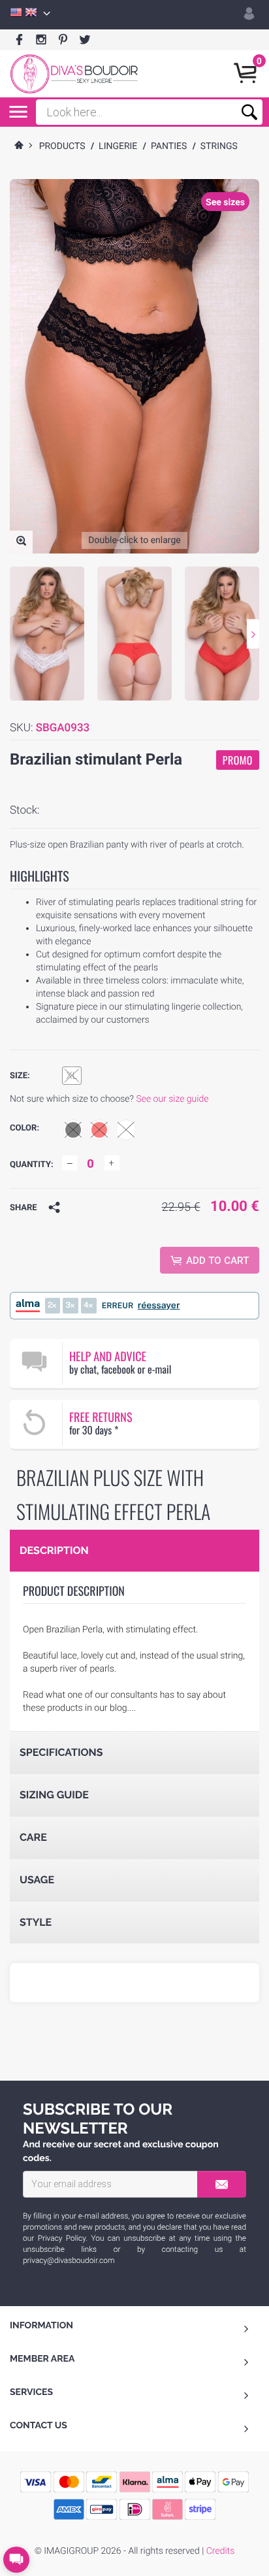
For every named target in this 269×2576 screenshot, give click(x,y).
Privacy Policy (62, 2238)
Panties (169, 146)
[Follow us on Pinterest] (63, 40)
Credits (220, 2551)
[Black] (73, 1130)
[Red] (99, 1130)
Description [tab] (54, 1550)
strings (219, 146)
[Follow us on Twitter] (85, 40)
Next (253, 634)
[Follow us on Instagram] (41, 40)
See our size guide (172, 1099)
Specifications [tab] (61, 1752)
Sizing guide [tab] (54, 1795)
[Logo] (74, 74)
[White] (126, 1130)
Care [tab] (33, 1837)
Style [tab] (36, 1922)
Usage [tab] (37, 1880)
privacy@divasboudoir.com (69, 2260)
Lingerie (118, 146)
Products (62, 146)
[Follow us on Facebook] (19, 40)
